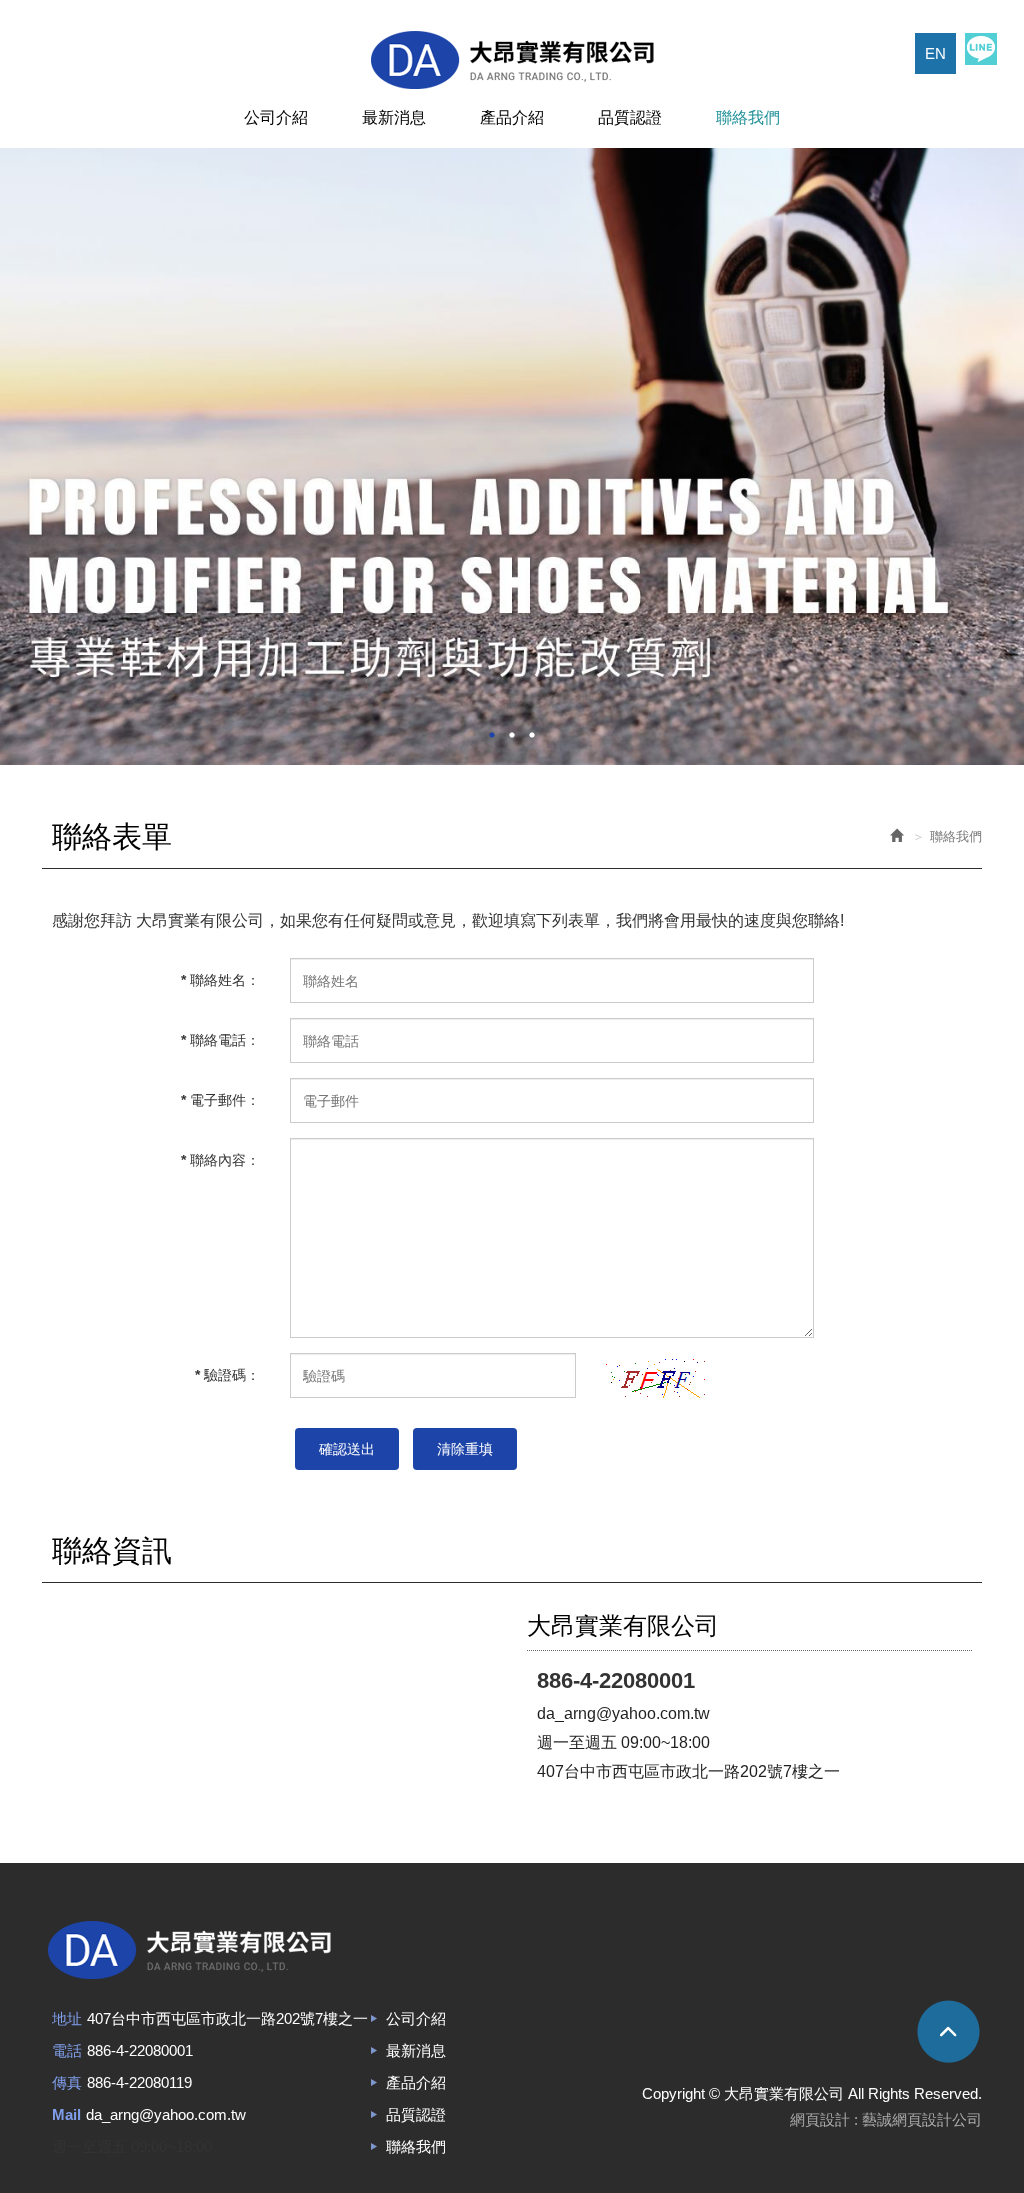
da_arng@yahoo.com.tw (166, 2114)
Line (981, 49)
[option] (512, 456)
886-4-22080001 (140, 2050)
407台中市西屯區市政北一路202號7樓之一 (227, 2018)
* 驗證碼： (227, 1375)
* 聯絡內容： (220, 1160)
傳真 (67, 2082)
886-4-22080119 (139, 2082)
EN (935, 53)
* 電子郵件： (220, 1100)
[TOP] (770, 2031)
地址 (67, 2018)
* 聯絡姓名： (220, 980)
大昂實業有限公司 (512, 60)
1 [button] (492, 735)
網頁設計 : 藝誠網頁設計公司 (886, 2119)
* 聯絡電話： (220, 1040)
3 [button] (532, 735)
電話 (67, 2050)
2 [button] (512, 735)
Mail (66, 2114)
